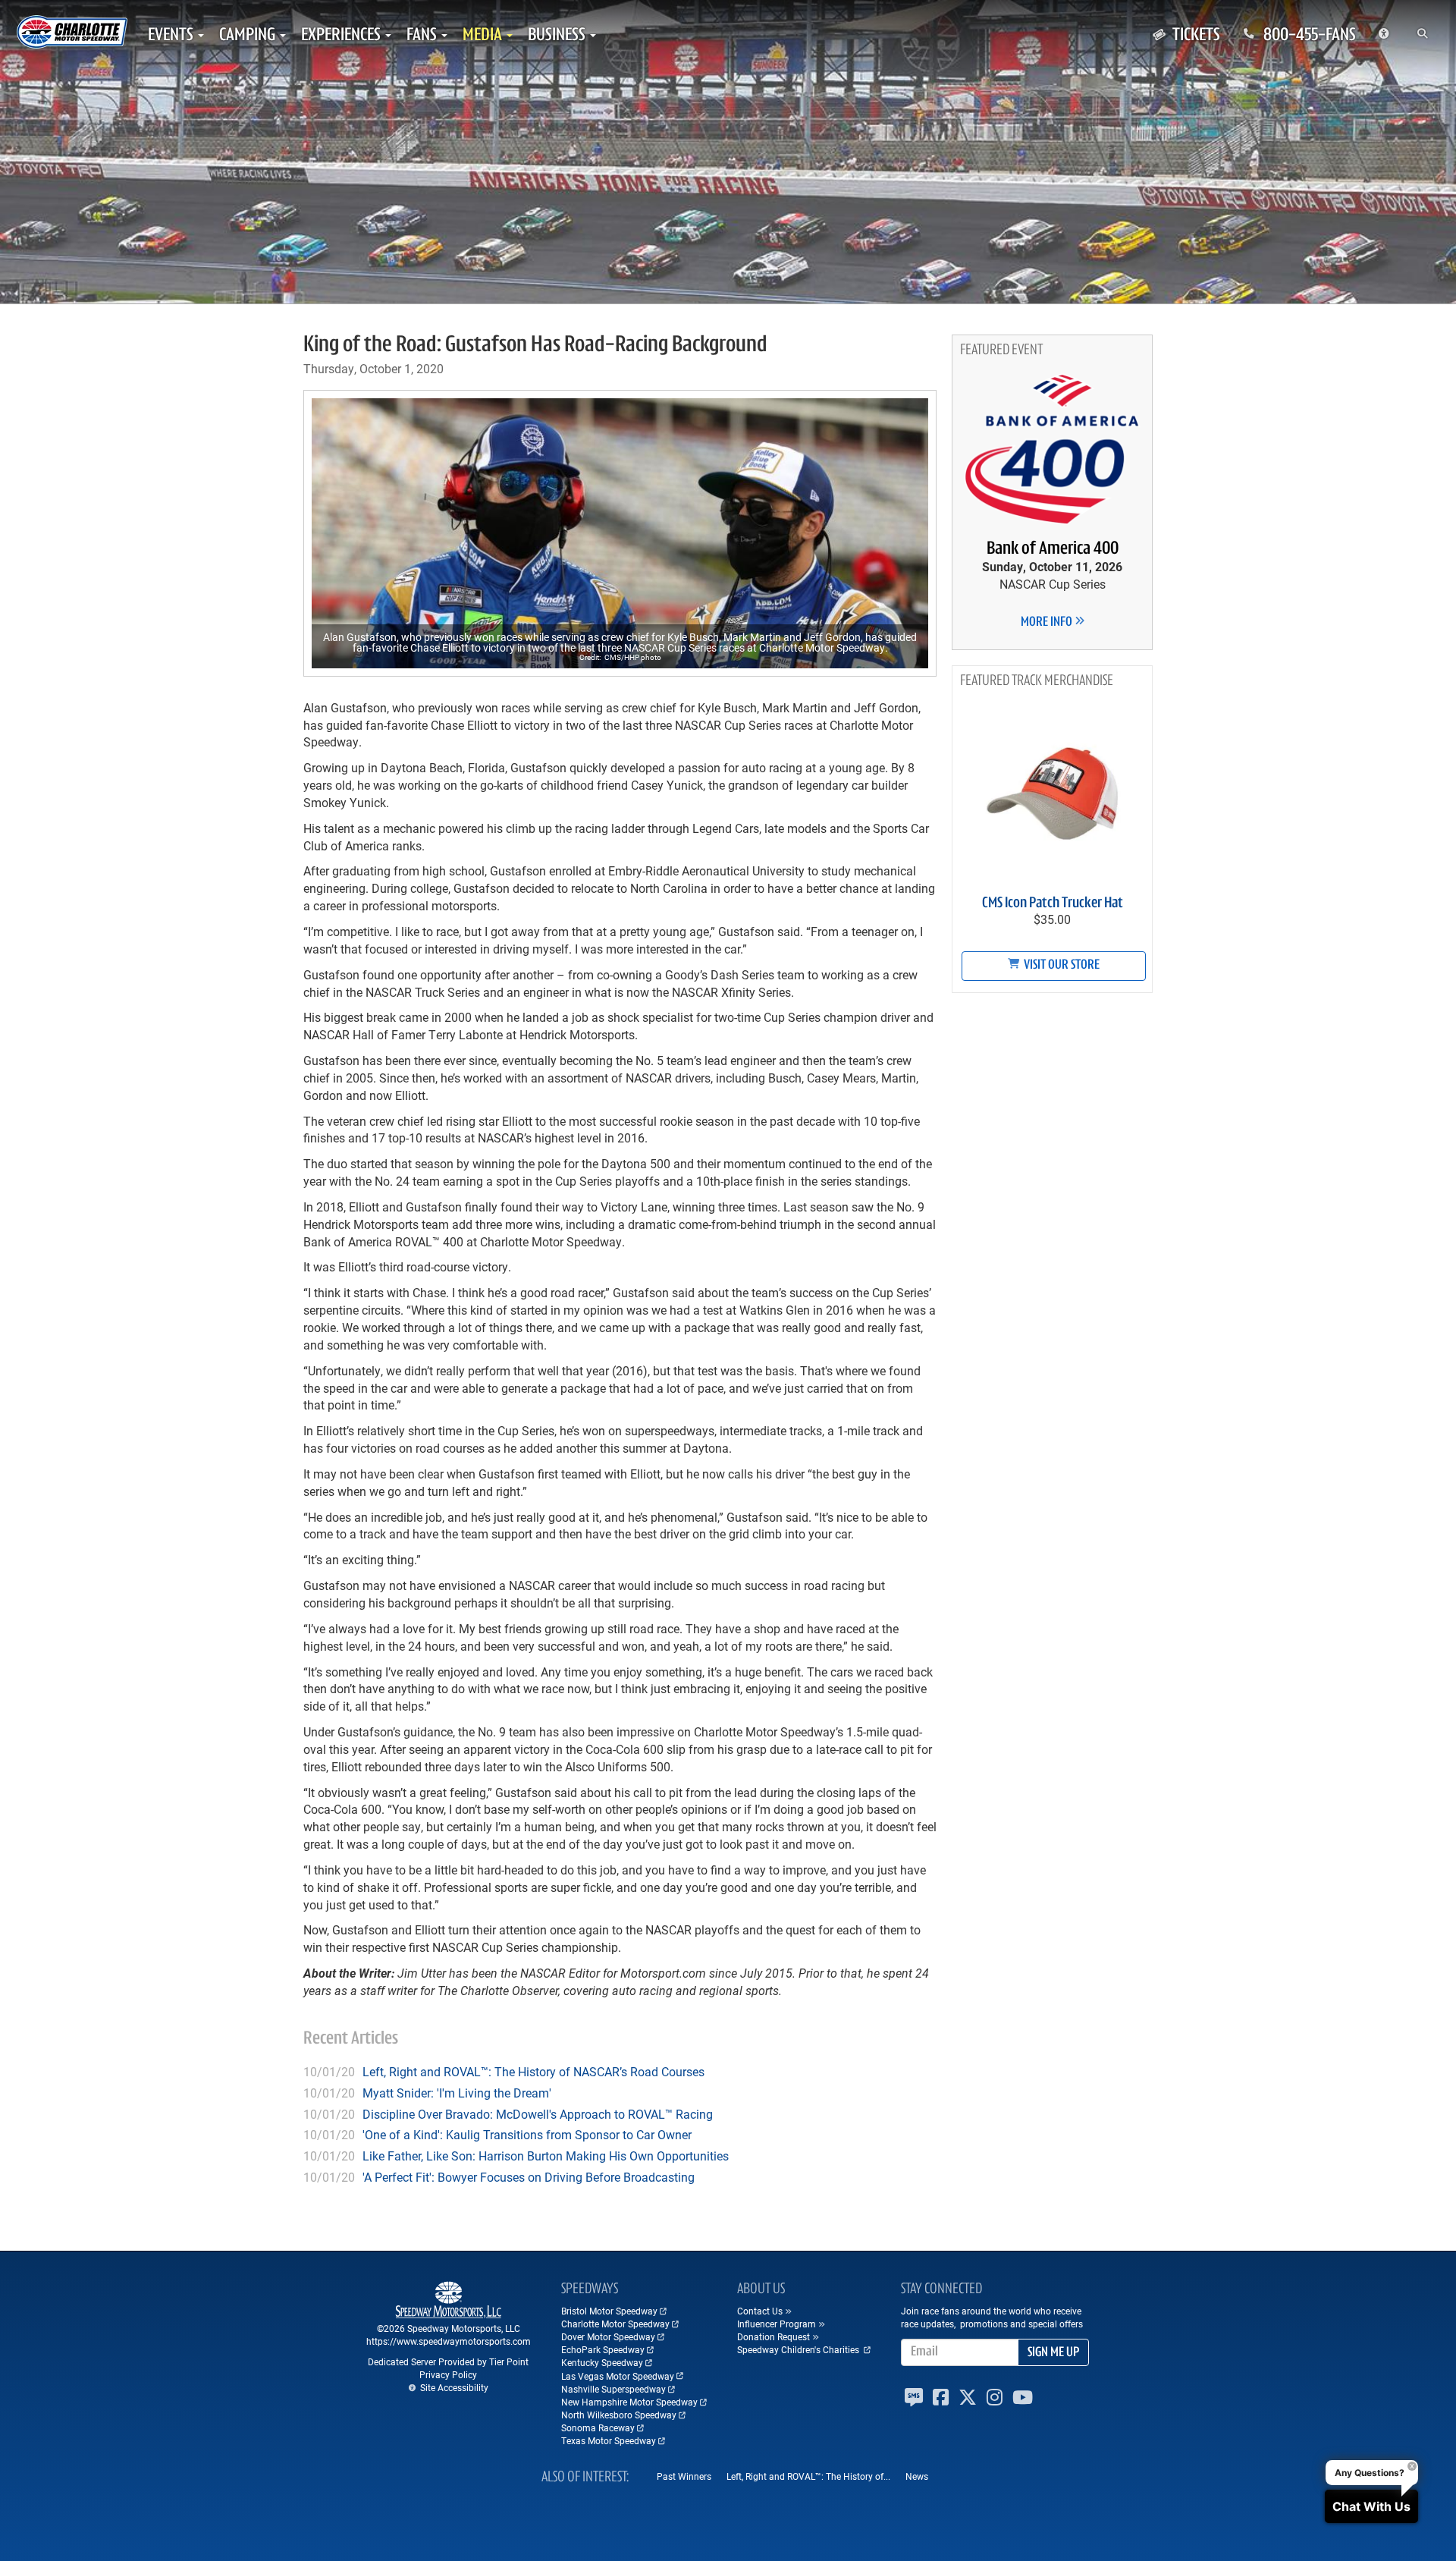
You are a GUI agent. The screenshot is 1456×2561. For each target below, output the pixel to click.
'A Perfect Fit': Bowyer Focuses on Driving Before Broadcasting (529, 2177)
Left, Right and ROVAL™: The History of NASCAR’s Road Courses (533, 2071)
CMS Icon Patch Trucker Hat (1053, 903)
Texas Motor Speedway (609, 2440)
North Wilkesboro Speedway (619, 2415)
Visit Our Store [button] (1061, 966)
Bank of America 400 (1053, 549)
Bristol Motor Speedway (609, 2311)
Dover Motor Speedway (608, 2336)
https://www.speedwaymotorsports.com (449, 2341)
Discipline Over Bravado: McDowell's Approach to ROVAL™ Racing (538, 2114)
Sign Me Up (1053, 2353)
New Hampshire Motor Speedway (629, 2402)
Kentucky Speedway (602, 2362)
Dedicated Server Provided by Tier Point (448, 2361)
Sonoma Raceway (598, 2427)
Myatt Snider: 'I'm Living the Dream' (457, 2093)
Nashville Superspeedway (613, 2389)
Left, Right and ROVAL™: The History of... (808, 2476)
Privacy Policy (448, 2374)
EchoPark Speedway (603, 2349)
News (917, 2476)
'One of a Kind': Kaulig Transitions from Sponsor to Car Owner (527, 2134)
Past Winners (684, 2476)
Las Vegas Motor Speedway (618, 2376)
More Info (1048, 623)
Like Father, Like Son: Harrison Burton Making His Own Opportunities (546, 2156)
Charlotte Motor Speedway (615, 2324)
